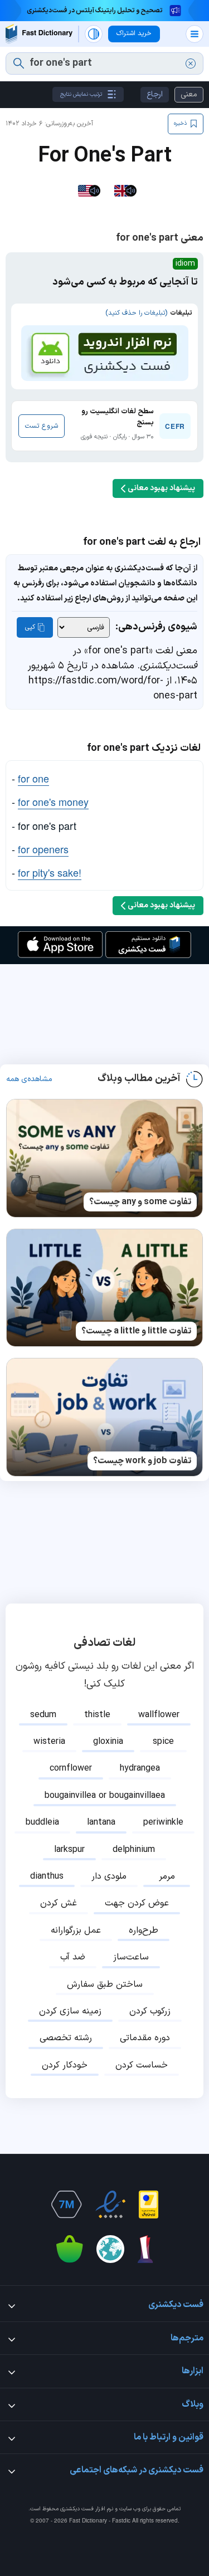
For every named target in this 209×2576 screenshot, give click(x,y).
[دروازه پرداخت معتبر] (149, 2204)
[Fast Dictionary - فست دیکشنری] (39, 34)
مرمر (167, 1876)
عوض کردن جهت (137, 1903)
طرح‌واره (144, 1930)
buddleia (42, 1822)
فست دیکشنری (77, 2509)
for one (33, 778)
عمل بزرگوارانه (76, 1930)
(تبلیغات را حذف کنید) (136, 313)
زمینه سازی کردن (70, 2011)
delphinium (134, 1850)
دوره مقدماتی (145, 2038)
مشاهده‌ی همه (29, 1079)
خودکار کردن (65, 2065)
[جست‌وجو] (19, 63)
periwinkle (163, 1822)
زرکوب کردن (150, 2011)
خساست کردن (142, 2065)
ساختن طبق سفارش (105, 1984)
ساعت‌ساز (131, 1957)
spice (163, 1742)
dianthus (47, 1876)
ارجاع (155, 94)
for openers (43, 849)
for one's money (53, 801)
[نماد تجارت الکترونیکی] (110, 2204)
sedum (43, 1715)
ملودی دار (109, 1876)
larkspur (69, 1850)
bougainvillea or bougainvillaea (105, 1796)
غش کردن (59, 1903)
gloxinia (108, 1742)
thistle (97, 1715)
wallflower (159, 1715)
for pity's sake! (50, 872)
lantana (101, 1822)
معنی (189, 94)
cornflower (71, 1768)
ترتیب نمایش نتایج (81, 94)
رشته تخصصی (66, 2038)
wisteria (49, 1742)
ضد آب (73, 1957)
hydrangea (140, 1768)
